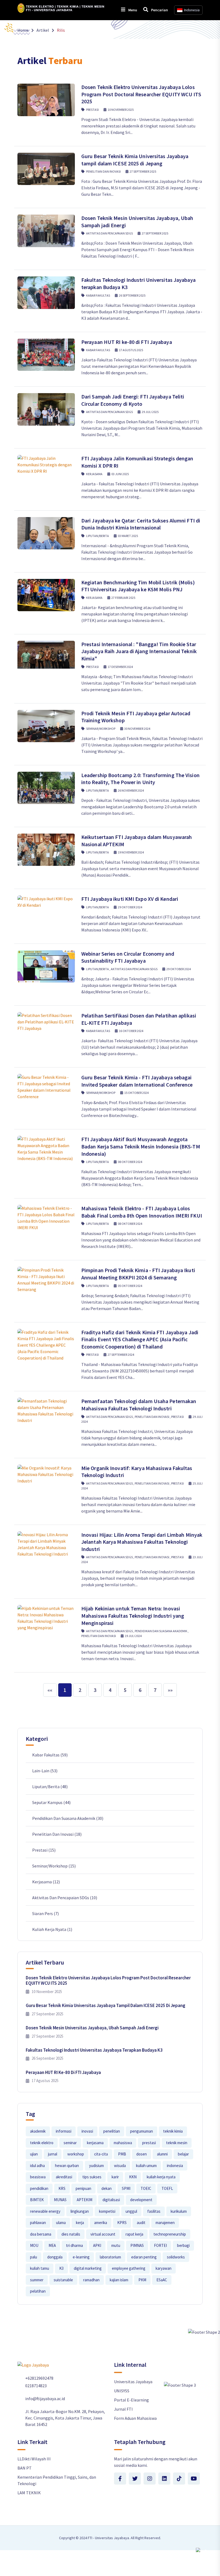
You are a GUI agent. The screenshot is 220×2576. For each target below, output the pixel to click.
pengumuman (142, 2131)
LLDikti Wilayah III (34, 2459)
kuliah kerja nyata (161, 2177)
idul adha (37, 2166)
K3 (61, 2268)
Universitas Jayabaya (133, 2382)
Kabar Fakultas (98, 295)
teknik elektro (42, 2143)
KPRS (122, 2223)
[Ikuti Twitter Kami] (135, 2479)
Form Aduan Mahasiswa (135, 2418)
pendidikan (39, 2188)
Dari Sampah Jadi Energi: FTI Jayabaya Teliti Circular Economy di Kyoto (133, 400)
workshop (76, 2154)
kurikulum (179, 2211)
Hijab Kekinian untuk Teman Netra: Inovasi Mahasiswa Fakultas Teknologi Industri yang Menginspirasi (133, 1616)
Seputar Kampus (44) (51, 1802)
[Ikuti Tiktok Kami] (179, 2479)
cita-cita (101, 2154)
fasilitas (154, 2211)
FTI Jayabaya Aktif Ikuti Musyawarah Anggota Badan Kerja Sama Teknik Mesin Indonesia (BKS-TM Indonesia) (141, 1146)
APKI (97, 2245)
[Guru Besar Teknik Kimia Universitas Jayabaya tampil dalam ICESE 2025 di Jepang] (46, 169)
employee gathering (129, 2268)
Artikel (43, 30)
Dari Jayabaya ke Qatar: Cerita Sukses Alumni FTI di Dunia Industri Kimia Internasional (141, 524)
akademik (38, 2131)
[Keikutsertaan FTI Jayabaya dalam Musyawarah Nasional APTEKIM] (46, 850)
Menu (132, 10)
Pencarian (159, 10)
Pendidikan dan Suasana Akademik (161, 1631)
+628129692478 (39, 2378)
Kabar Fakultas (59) (50, 1755)
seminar (70, 2143)
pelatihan (38, 2291)
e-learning (81, 2257)
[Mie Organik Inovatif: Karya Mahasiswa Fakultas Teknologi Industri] (46, 1474)
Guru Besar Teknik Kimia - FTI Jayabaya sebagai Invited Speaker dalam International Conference (137, 1081)
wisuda (120, 2166)
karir (115, 2177)
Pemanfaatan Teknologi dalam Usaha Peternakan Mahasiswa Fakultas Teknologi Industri (139, 1405)
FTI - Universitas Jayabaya (108, 2538)
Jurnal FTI (123, 2409)
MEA (52, 2245)
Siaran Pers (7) (45, 1913)
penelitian (112, 2131)
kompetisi (107, 2211)
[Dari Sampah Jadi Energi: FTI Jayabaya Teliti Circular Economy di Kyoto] (46, 409)
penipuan (83, 2188)
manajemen (165, 2223)
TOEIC (146, 2188)
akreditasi (64, 2177)
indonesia (175, 2166)
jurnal (53, 2154)
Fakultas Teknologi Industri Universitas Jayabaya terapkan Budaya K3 (94, 2050)
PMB (122, 2154)
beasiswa (38, 2177)
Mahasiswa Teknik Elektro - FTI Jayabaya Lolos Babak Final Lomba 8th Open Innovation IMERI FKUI (142, 1212)
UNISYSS (122, 2391)
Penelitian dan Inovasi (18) (57, 1834)
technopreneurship (170, 2234)
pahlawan (38, 2223)
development (141, 2200)
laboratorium (110, 2257)
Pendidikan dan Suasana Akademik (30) (68, 1818)
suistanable (63, 2280)
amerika (101, 2223)
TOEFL (167, 2188)
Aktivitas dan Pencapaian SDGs (109, 233)
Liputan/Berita (98, 536)
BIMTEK (37, 2200)
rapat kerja (134, 2234)
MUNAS (60, 2200)
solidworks (176, 2257)
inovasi (87, 2131)
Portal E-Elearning (131, 2400)
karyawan (164, 2268)
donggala (55, 2257)
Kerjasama (94, 474)
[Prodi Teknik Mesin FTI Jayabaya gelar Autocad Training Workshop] (46, 726)
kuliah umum (146, 2166)
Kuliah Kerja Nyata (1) (52, 1929)
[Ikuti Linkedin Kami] (164, 2479)
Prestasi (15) (44, 1850)
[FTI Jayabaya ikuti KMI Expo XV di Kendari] (46, 902)
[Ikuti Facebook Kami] (120, 2479)
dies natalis (71, 2234)
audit (141, 2223)
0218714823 (36, 2386)
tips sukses (92, 2177)
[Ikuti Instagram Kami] (150, 2479)
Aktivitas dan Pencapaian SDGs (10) (65, 1898)
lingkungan (80, 2211)
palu (34, 2257)
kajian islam (119, 2280)
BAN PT (25, 2468)
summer (37, 2280)
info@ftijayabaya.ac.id (45, 2399)
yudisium (96, 2166)
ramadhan (91, 2280)
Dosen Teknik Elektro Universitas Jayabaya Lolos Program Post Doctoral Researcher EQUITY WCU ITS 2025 (141, 94)
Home (23, 30)
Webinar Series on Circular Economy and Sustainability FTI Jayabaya (128, 957)
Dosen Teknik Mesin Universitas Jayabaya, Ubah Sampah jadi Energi (92, 2028)
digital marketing (88, 2268)
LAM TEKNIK (29, 2493)
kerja (80, 2223)
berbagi (183, 2245)
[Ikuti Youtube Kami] (194, 2479)
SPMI (126, 2188)
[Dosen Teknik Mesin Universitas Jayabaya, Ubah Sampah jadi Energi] (46, 231)
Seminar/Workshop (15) (54, 1866)
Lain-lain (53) (45, 1771)
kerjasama (95, 2143)
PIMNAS (137, 2245)
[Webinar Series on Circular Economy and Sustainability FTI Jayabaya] (46, 966)
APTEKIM (85, 2200)
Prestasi (92, 110)
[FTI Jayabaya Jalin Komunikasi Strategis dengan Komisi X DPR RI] (46, 465)
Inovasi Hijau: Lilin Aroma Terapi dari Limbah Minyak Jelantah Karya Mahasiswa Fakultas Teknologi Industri (142, 1542)
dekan (107, 2188)
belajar (183, 2154)
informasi (64, 2131)
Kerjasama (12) (46, 1882)
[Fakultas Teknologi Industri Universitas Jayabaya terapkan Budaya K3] (46, 293)
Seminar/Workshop (101, 729)
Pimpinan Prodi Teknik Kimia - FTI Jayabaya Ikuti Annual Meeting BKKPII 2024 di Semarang (138, 1274)
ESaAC (162, 2280)
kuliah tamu (40, 2268)
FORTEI (160, 2245)
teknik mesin (177, 2143)
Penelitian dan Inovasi (103, 171)
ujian (34, 2154)
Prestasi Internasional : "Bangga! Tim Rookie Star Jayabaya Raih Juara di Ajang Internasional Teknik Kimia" (139, 651)
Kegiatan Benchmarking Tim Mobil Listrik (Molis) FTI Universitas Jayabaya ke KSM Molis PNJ (138, 586)
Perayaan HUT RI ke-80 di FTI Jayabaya (127, 342)
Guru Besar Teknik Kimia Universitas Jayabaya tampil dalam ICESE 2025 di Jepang (135, 160)
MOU (34, 2245)
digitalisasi (111, 2200)
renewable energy (45, 2211)
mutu (116, 2245)
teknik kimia (173, 2131)
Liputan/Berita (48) (50, 1787)
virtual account (103, 2234)
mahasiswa (123, 2143)
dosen (142, 2154)
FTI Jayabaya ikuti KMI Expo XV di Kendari (130, 899)
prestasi (149, 2143)
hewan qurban (67, 2166)
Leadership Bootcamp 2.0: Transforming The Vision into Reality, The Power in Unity (140, 779)
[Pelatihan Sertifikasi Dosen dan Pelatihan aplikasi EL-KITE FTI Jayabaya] (46, 1022)
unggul (131, 2211)
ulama (61, 2223)
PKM (142, 2280)
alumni (162, 2154)
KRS (62, 2188)
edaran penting (144, 2257)
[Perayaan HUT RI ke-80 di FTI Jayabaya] (46, 355)
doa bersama (41, 2234)
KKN (133, 2177)
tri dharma (74, 2245)
